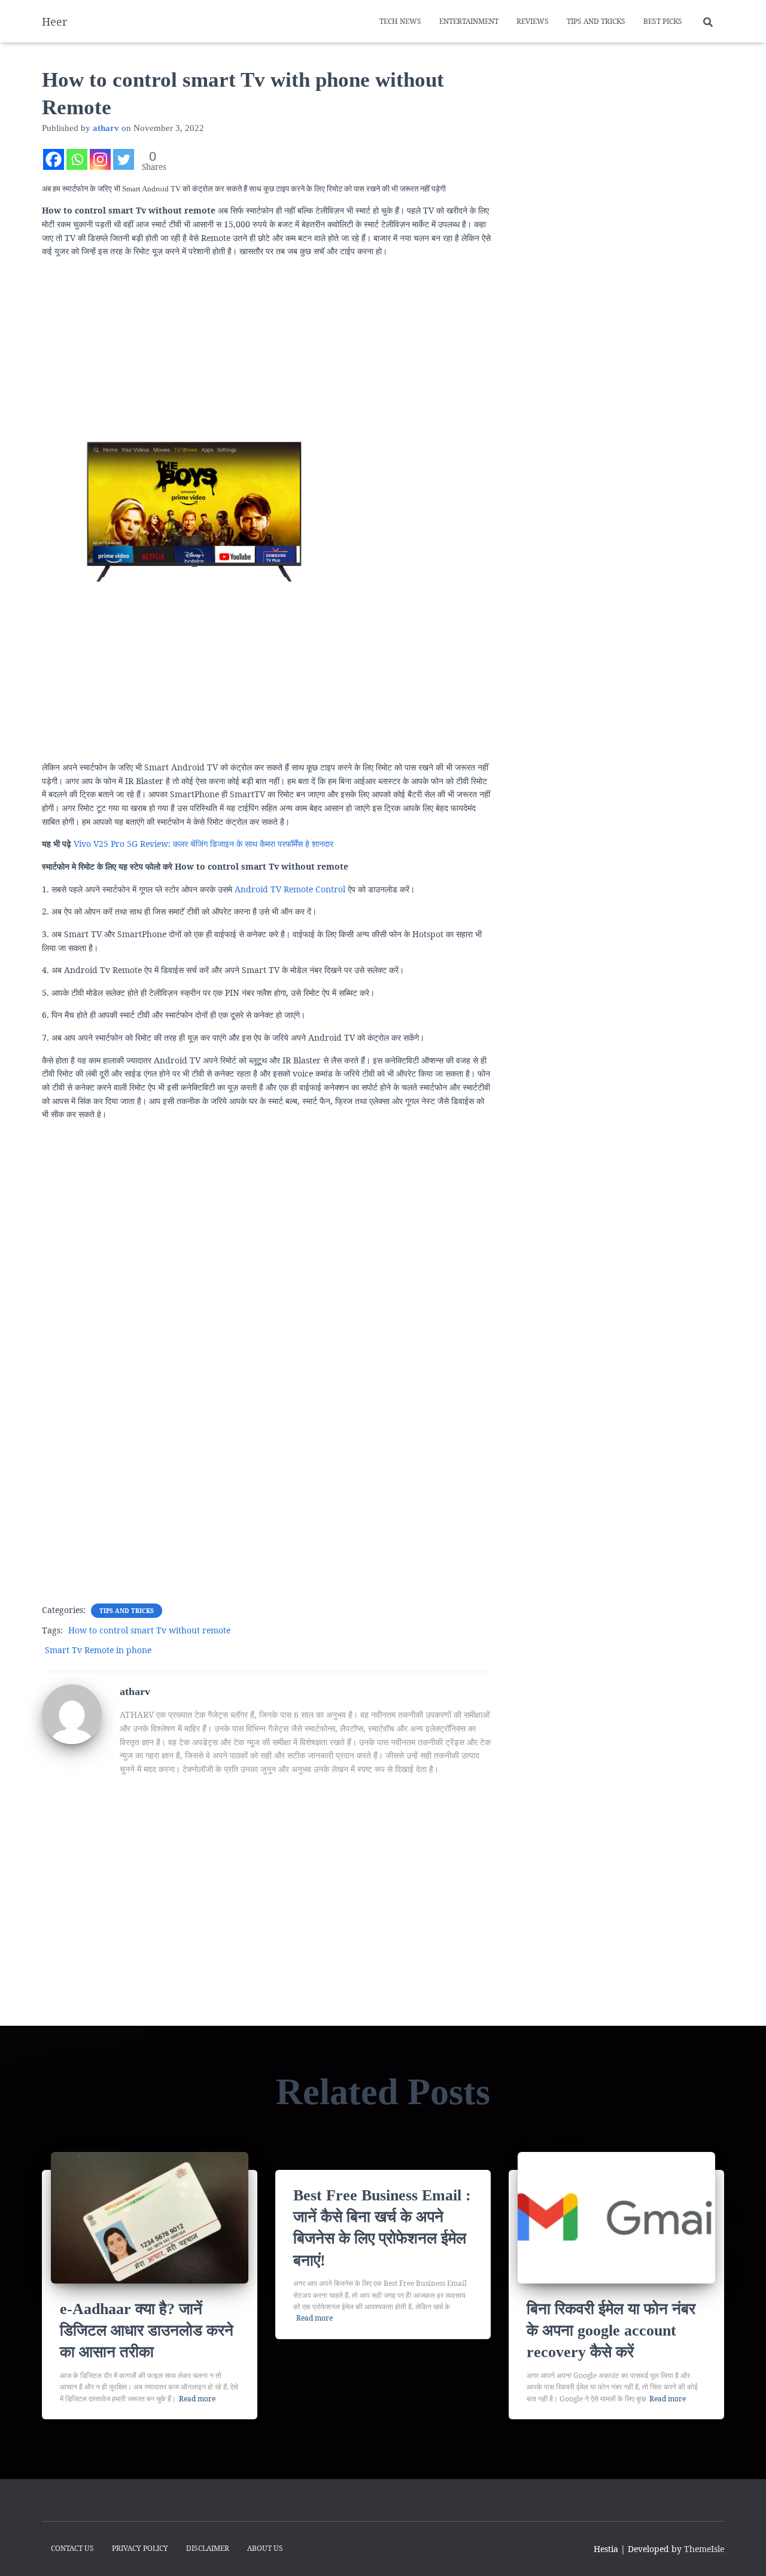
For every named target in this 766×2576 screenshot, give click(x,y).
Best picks (663, 21)
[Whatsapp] (77, 159)
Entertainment (469, 21)
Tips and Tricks (596, 21)
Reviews (533, 21)
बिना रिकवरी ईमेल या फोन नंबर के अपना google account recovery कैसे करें (611, 2331)
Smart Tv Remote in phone (98, 1650)
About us (265, 2548)
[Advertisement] (266, 342)
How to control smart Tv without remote (149, 1630)
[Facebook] (54, 159)
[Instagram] (100, 159)
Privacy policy (140, 2548)
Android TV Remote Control (290, 889)
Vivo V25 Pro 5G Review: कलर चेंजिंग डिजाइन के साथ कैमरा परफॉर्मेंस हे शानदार (203, 844)
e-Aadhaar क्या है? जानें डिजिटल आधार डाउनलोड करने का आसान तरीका (147, 2331)
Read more (197, 2399)
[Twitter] (124, 159)
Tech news (400, 21)
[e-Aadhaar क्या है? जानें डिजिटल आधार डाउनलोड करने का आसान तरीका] (150, 2216)
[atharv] (72, 1713)
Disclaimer (208, 2548)
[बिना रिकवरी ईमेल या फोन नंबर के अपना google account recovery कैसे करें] (616, 2216)
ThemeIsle (704, 2549)
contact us (72, 2548)
